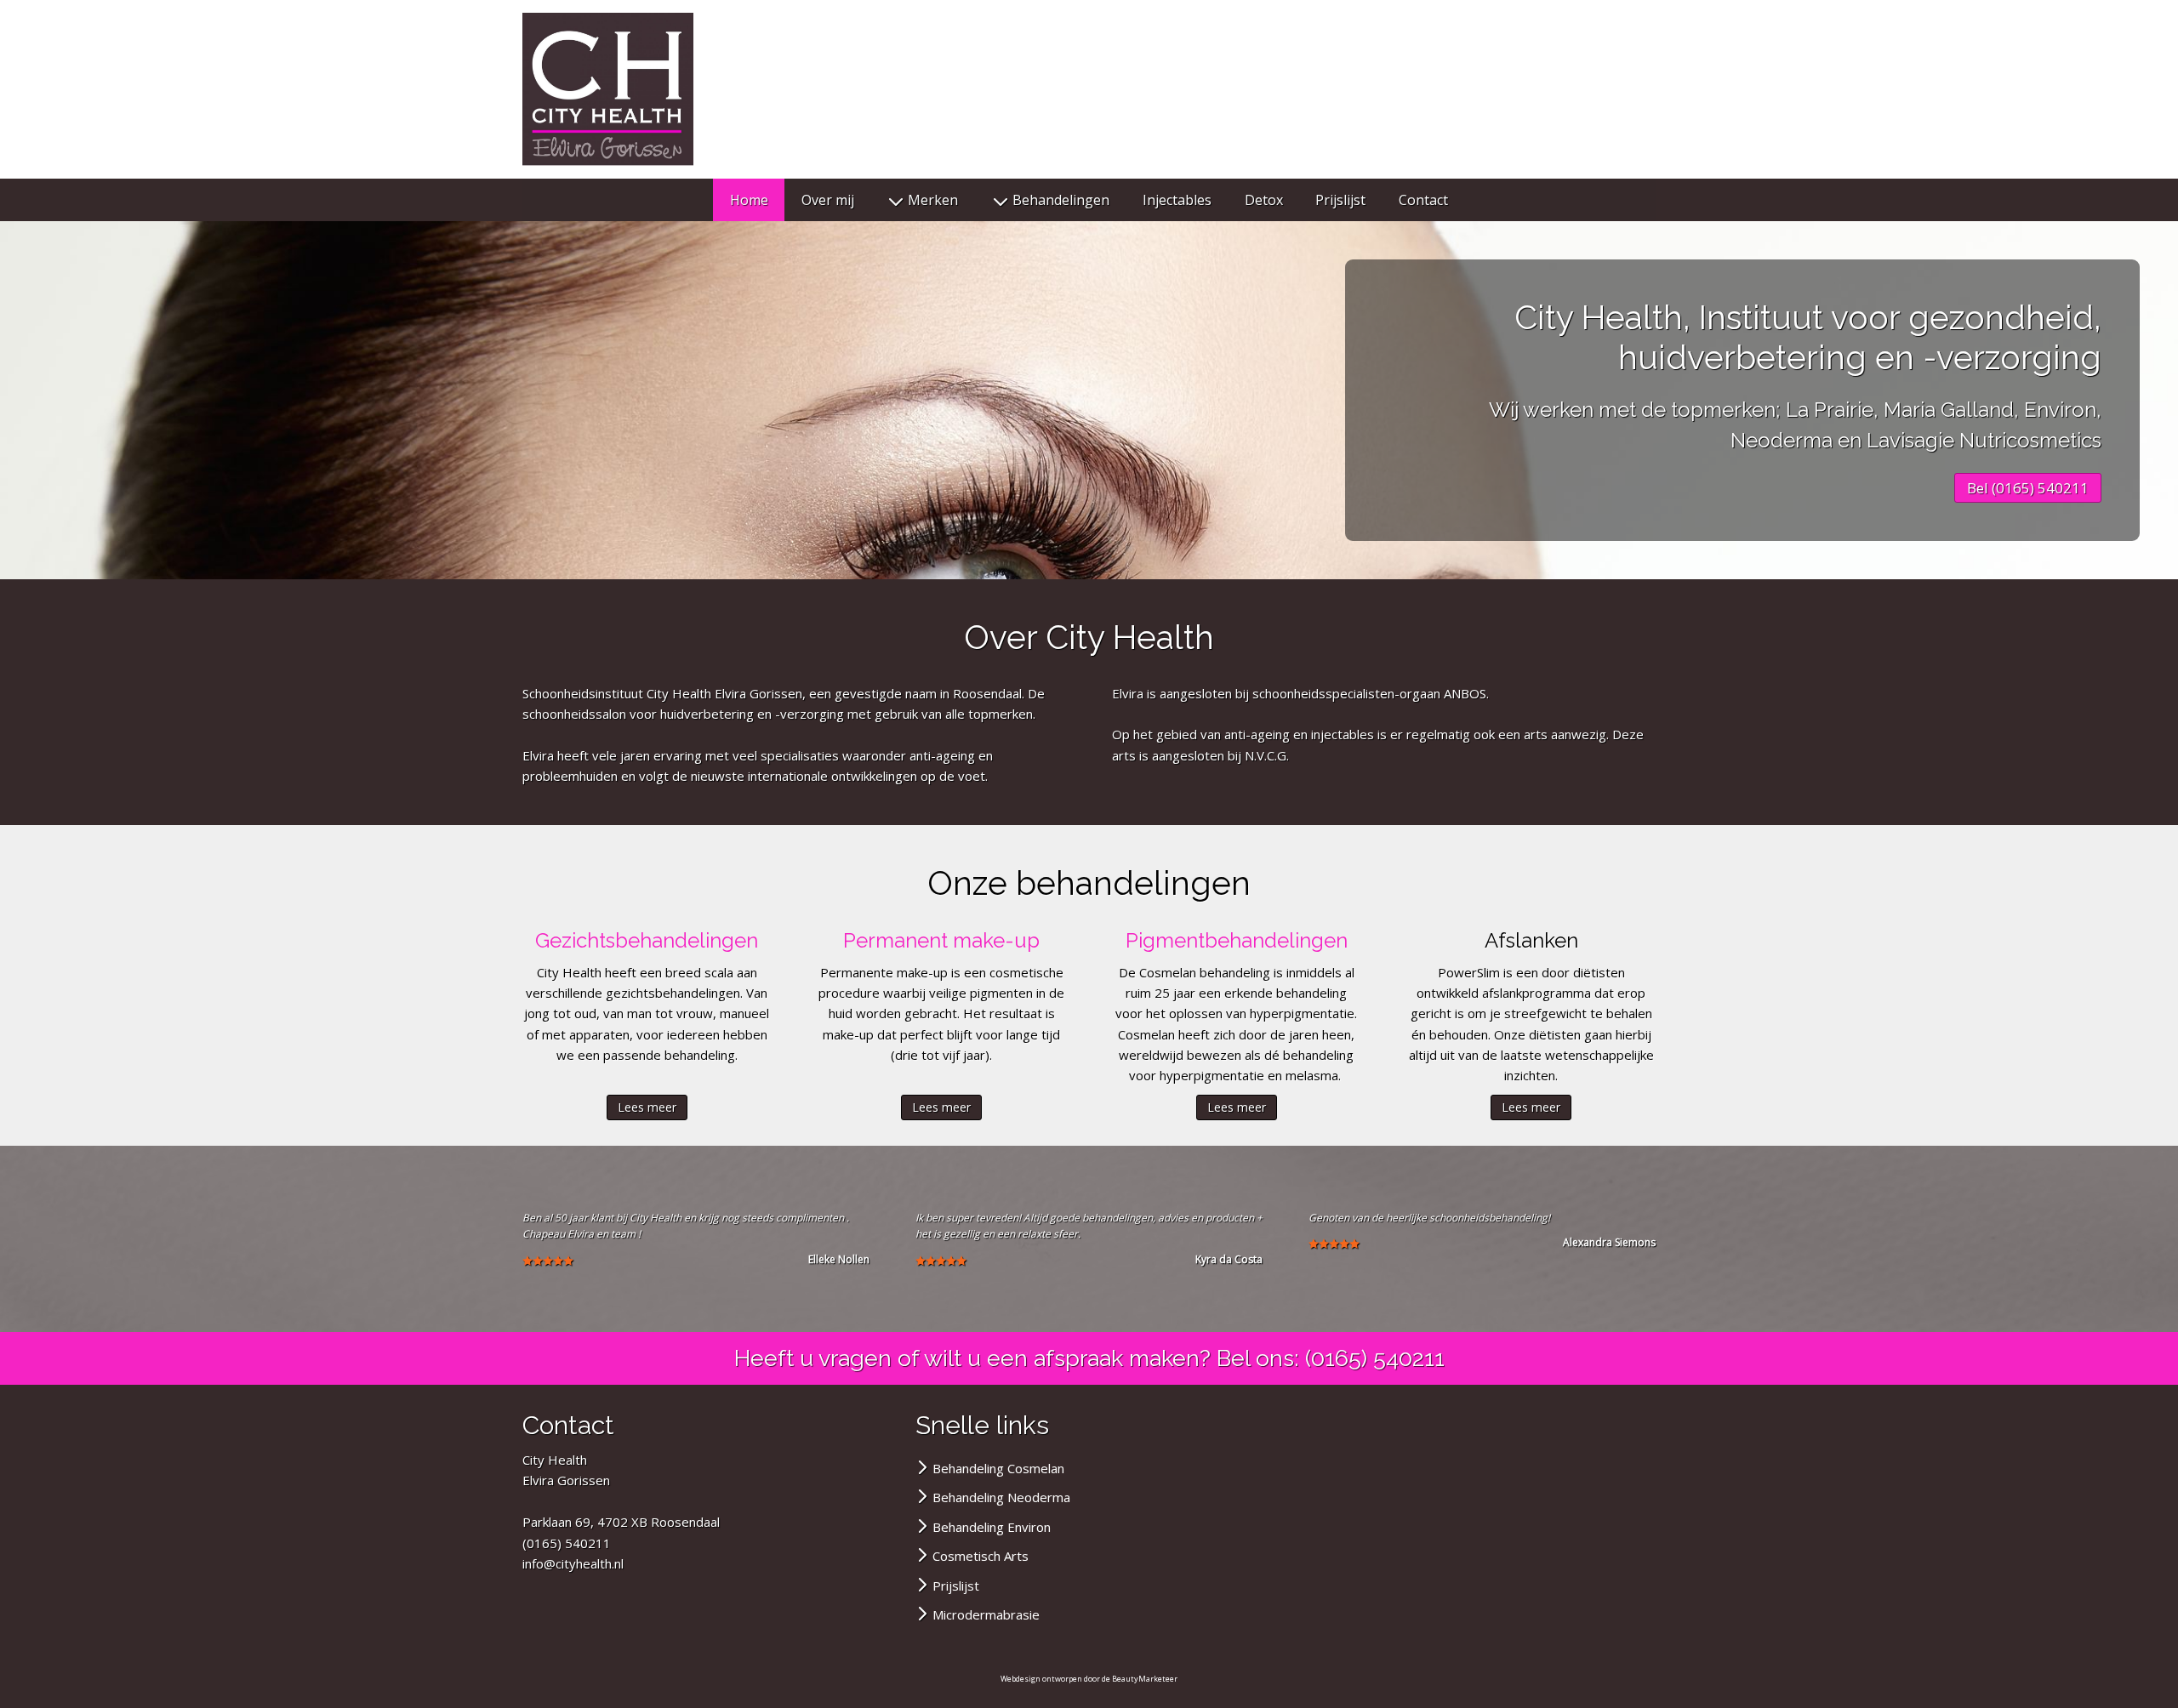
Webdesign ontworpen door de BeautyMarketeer (1089, 1679)
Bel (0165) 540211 (2028, 488)
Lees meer (647, 1107)
